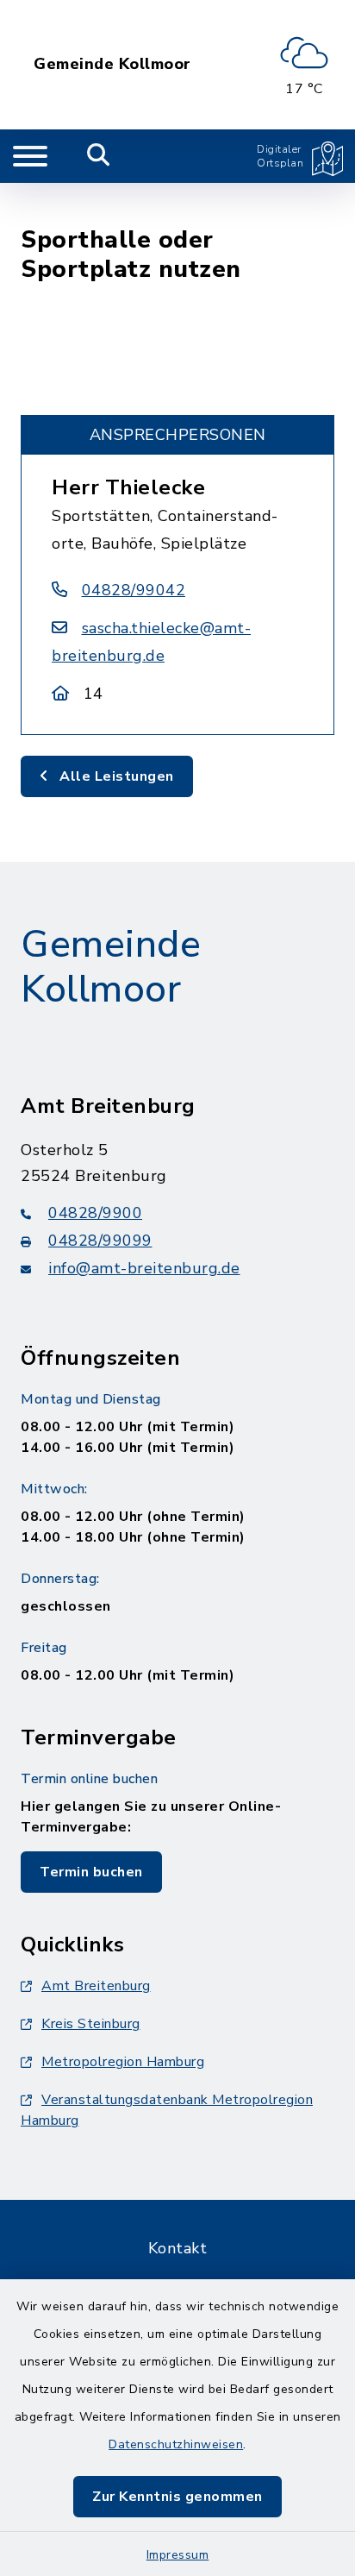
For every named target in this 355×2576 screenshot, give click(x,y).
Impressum (178, 2555)
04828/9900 (95, 1213)
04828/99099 (100, 1241)
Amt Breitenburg (96, 1986)
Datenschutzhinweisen (176, 2444)
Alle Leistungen (115, 776)
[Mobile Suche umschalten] (99, 156)
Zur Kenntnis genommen (177, 2497)
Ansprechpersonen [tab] (178, 435)
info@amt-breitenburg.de (144, 1268)
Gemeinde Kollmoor (112, 65)
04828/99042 (134, 590)
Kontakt (178, 2248)
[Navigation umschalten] (30, 156)
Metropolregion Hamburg (123, 2062)
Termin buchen (91, 1872)
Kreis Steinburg (91, 2024)
